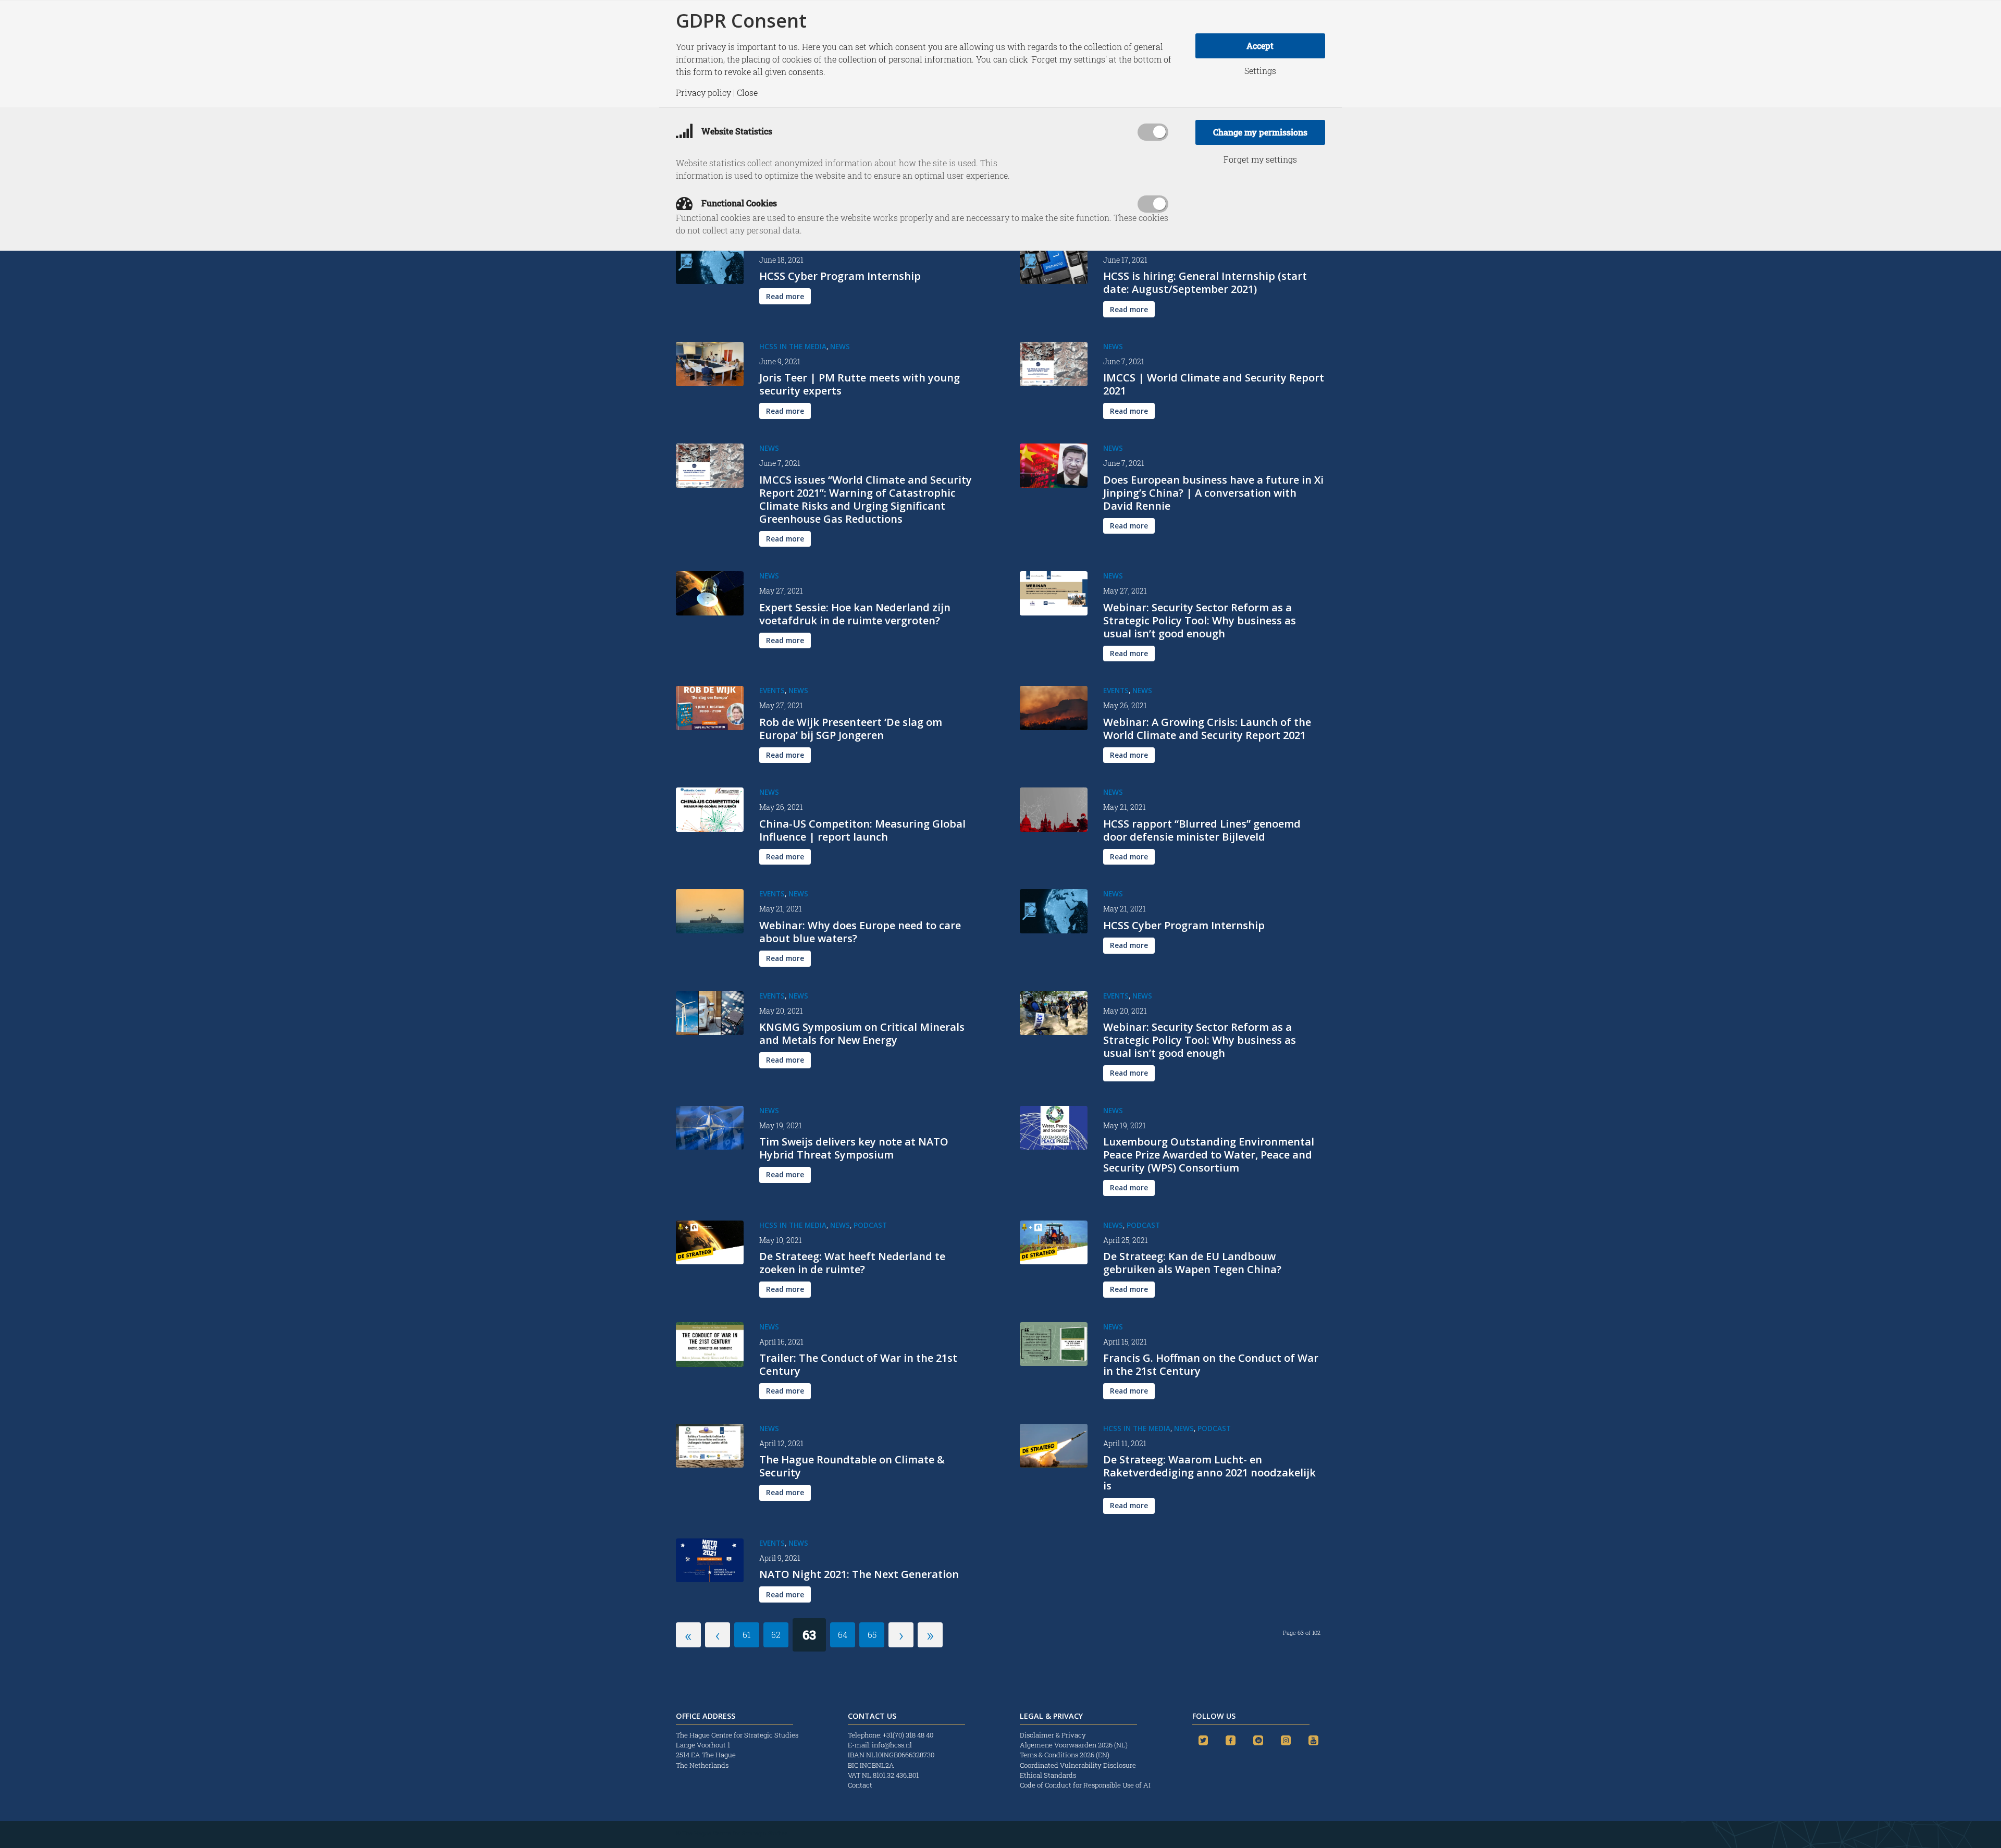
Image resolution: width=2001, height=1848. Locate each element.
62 (776, 1635)
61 (747, 1635)
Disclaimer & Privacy (1053, 1735)
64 (843, 1635)
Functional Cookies (738, 203)
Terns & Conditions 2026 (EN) (1065, 1755)
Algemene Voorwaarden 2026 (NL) (1074, 1745)
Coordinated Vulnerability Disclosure (1078, 1765)
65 (872, 1635)
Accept (1260, 46)
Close (747, 93)
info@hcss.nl (892, 1745)
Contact (860, 1785)
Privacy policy (703, 93)
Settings (1260, 71)
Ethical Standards (1048, 1775)
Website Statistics (736, 131)
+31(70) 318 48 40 (908, 1735)
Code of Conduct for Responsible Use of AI (1085, 1785)
